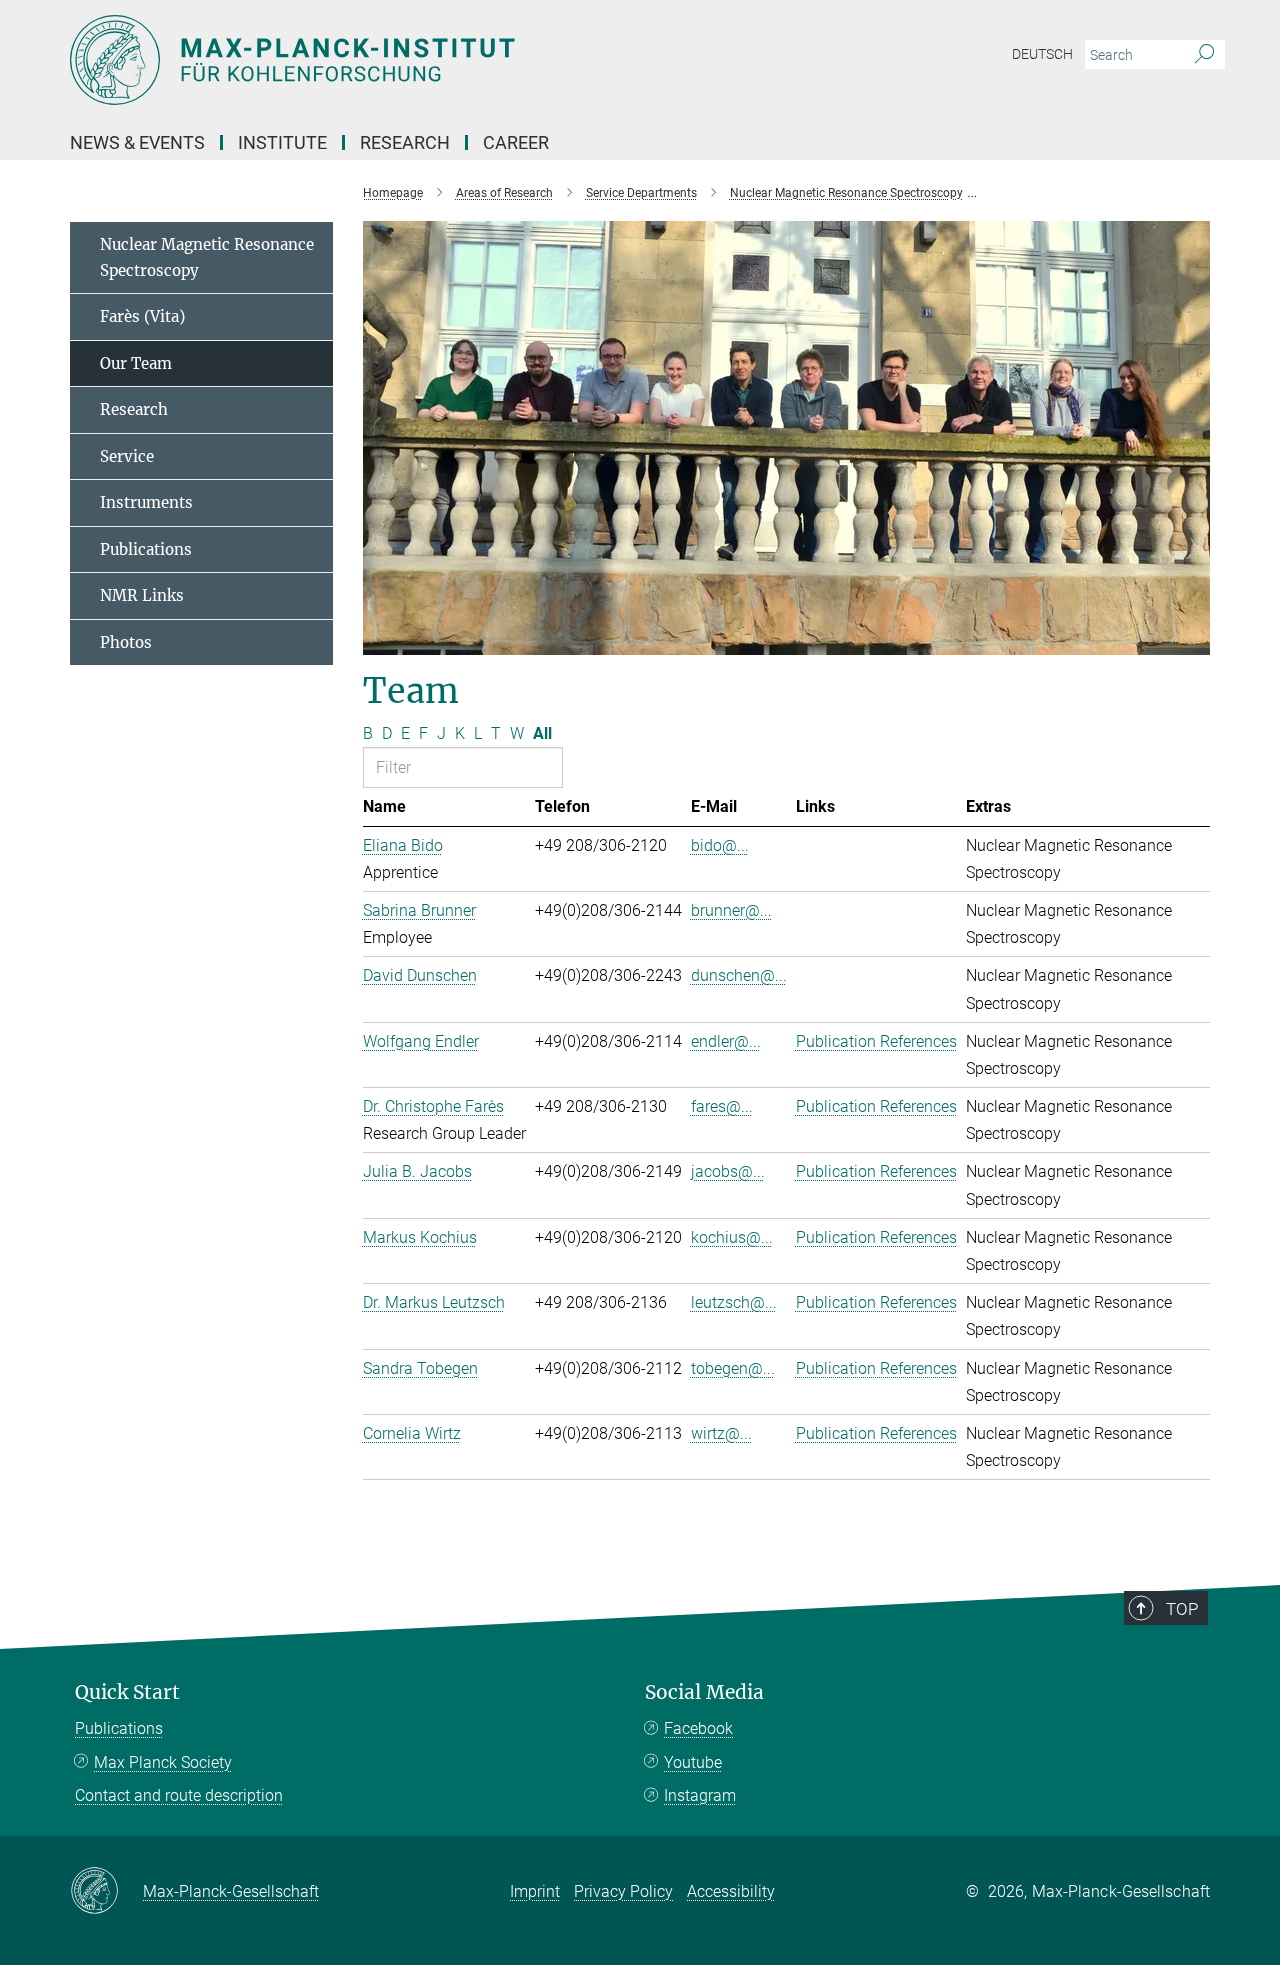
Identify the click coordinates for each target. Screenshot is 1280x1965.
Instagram (700, 1795)
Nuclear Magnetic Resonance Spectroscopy (207, 257)
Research (134, 409)
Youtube (693, 1762)
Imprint (535, 1891)
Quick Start (127, 1692)
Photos (126, 642)
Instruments (146, 502)
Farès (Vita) (142, 316)
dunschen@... (739, 975)
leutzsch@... (734, 1302)
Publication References (876, 1041)
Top (1182, 1609)
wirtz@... (721, 1433)
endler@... (726, 1041)
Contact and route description (179, 1795)
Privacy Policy (623, 1891)
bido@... (720, 845)
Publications (146, 549)
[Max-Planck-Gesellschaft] (106, 1892)
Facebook (698, 1728)
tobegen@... (733, 1368)
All (542, 733)
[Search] (1204, 55)
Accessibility (731, 1891)
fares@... (722, 1106)
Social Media (704, 1692)
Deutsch (1042, 54)
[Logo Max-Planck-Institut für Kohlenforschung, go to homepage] (445, 60)
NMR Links (142, 595)
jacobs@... (728, 1171)
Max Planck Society (163, 1762)
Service (127, 456)
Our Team (136, 363)
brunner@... (731, 910)
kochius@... (732, 1237)
